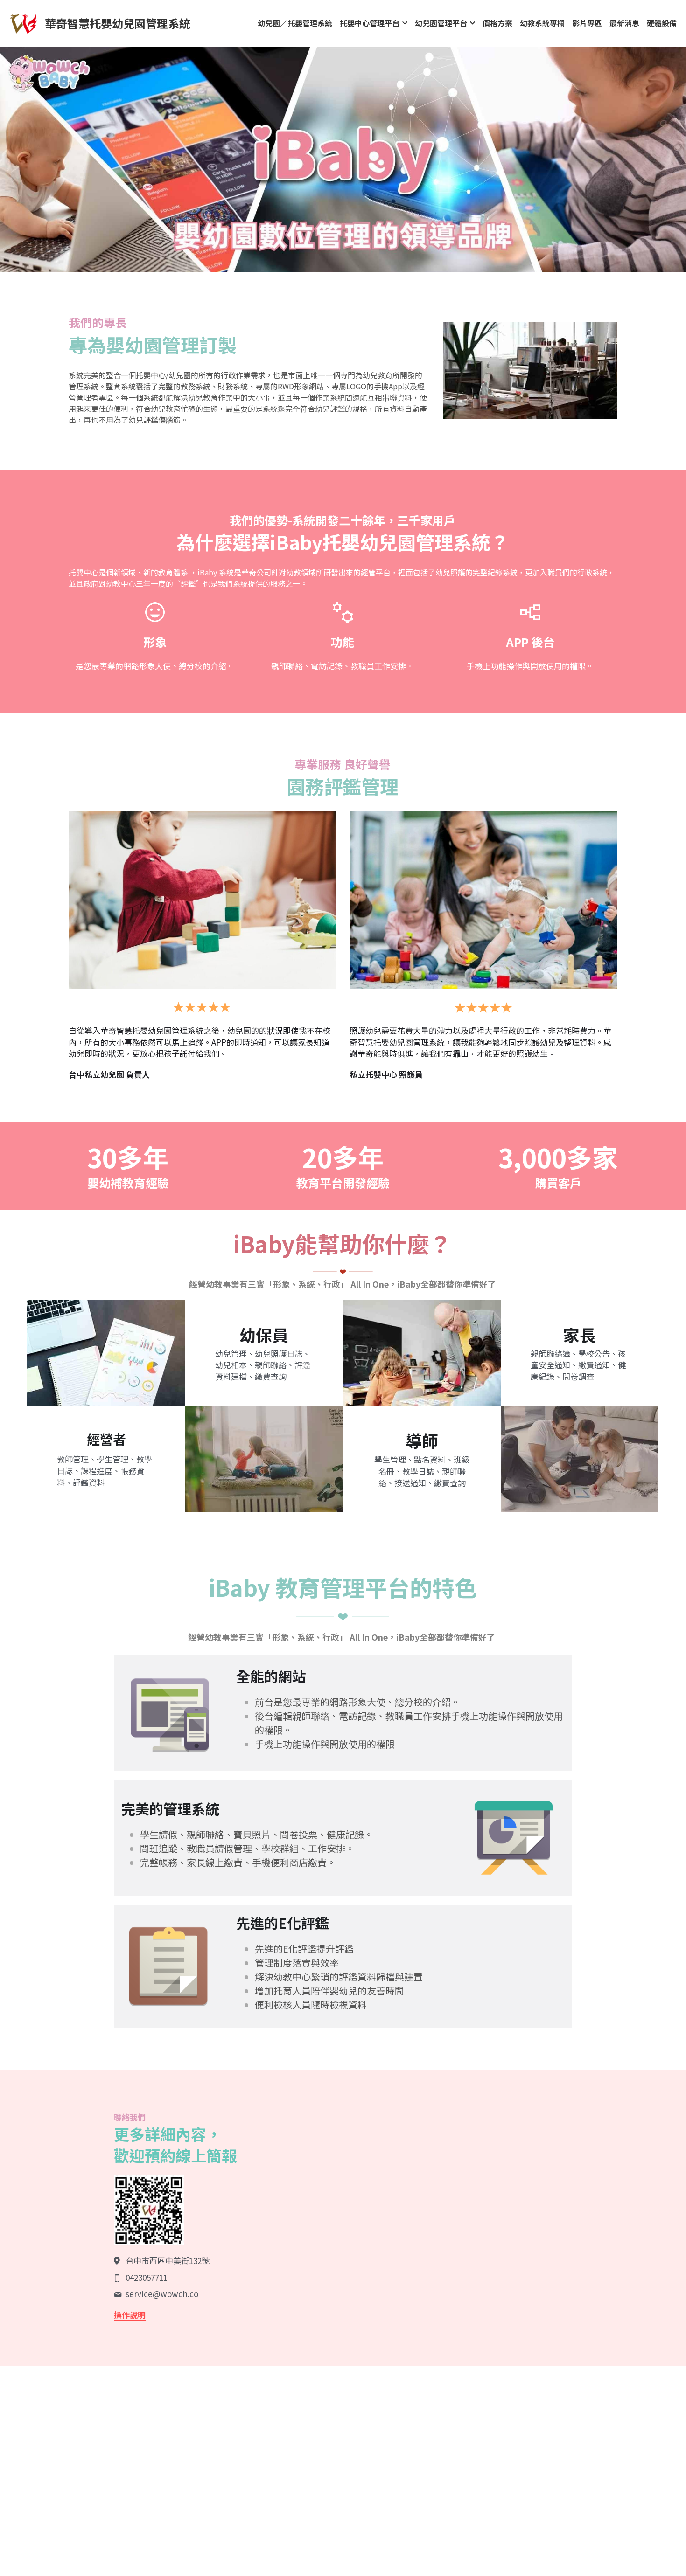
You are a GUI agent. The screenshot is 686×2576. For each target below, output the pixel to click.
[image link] (23, 23)
